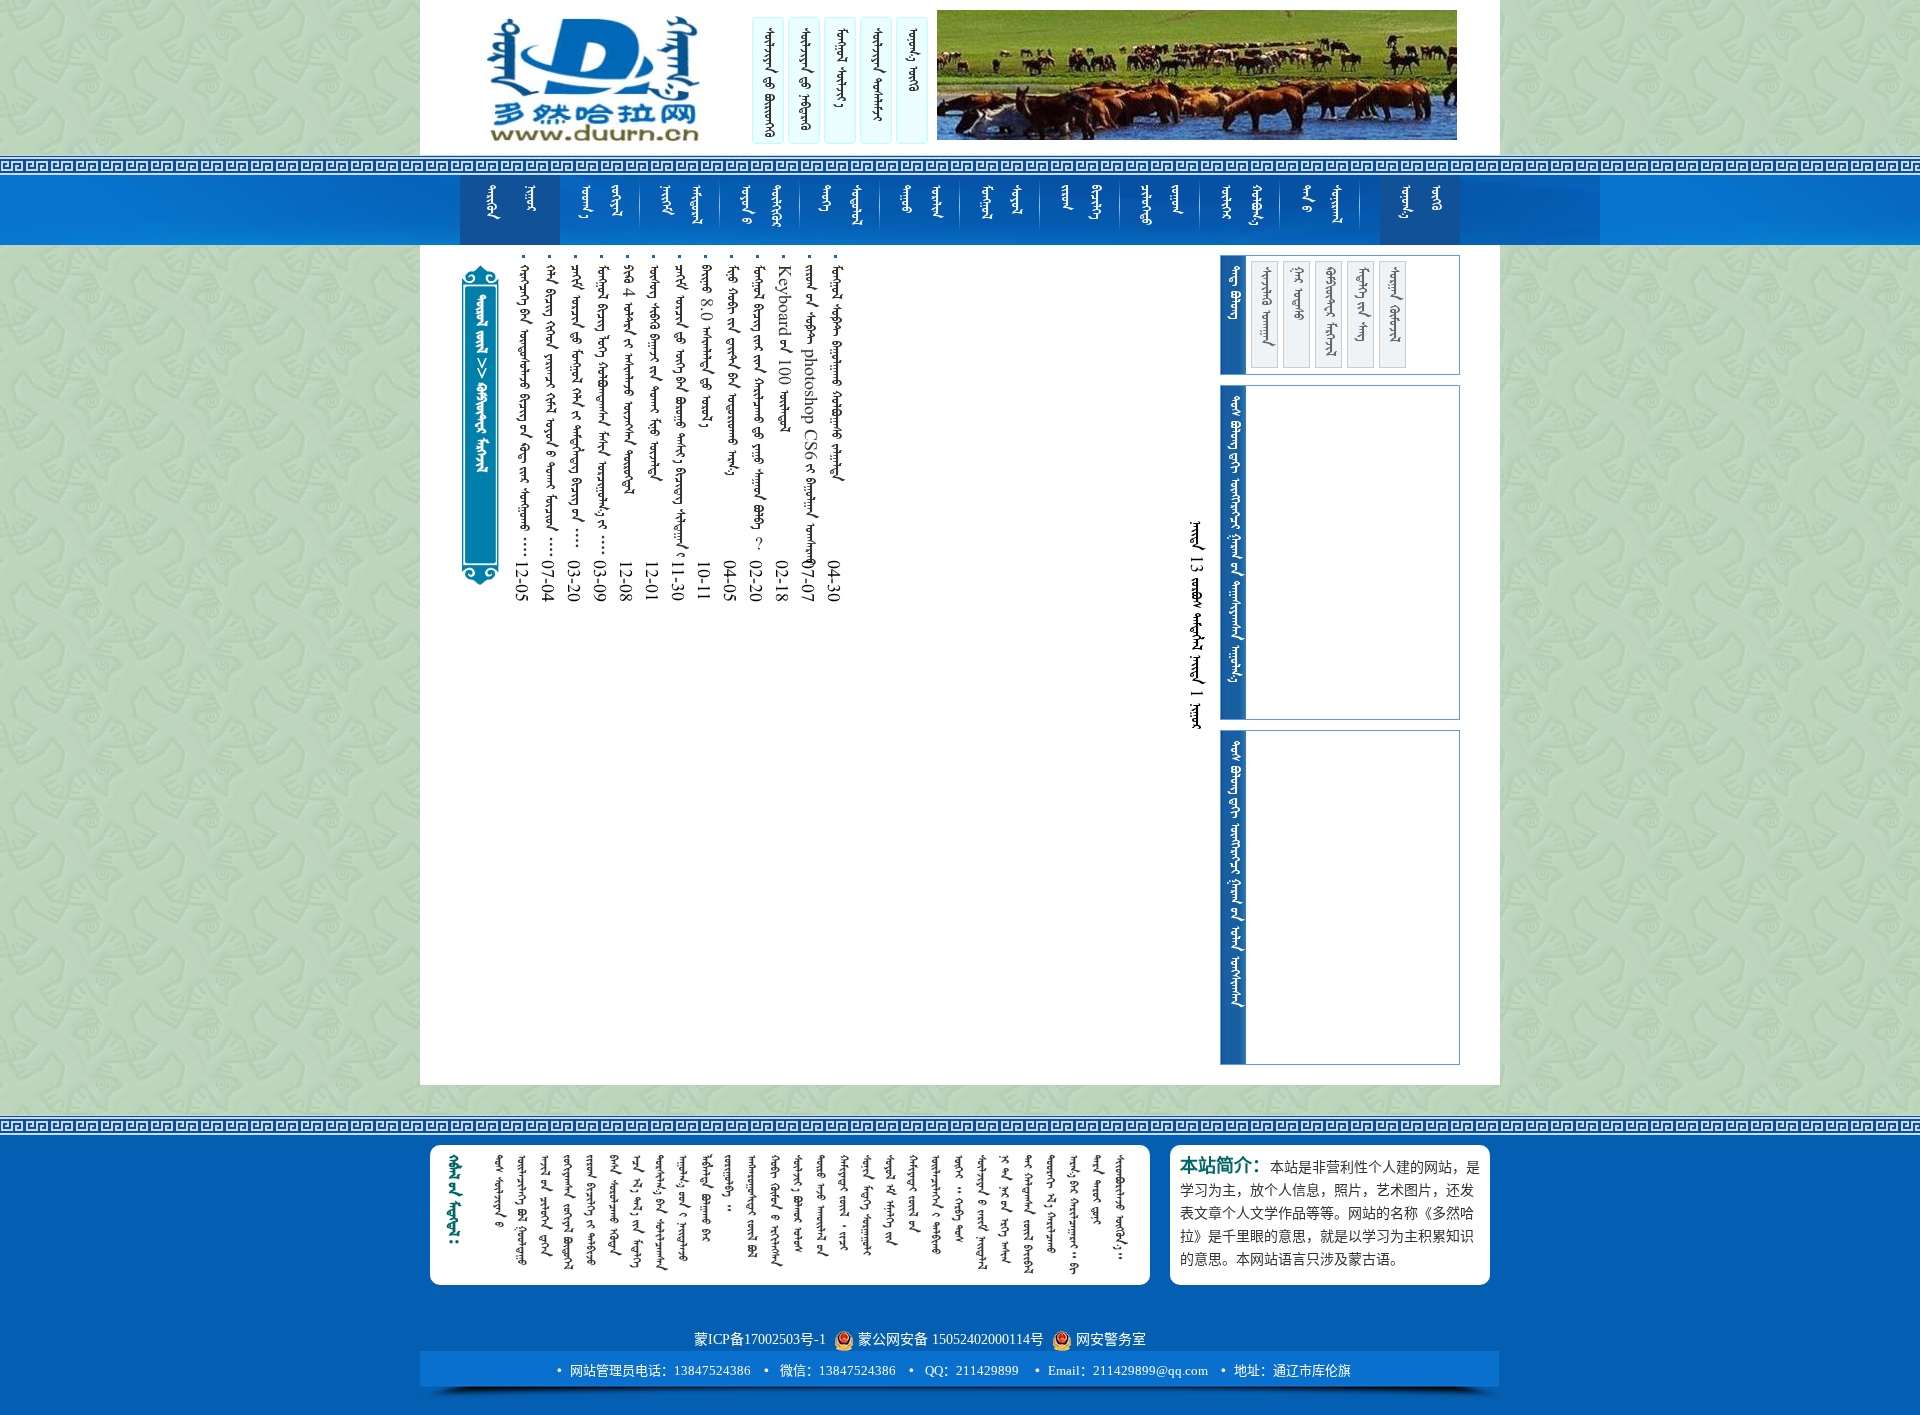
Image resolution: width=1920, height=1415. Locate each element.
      (757, 407)
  (768, 82)
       (575, 407)
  (600, 201)
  (1080, 202)
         (549, 411)
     (835, 373)
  (804, 79)
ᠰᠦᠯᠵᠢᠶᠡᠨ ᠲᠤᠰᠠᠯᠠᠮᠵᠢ (876, 74)
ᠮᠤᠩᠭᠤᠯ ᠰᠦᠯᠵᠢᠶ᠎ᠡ (840, 67)
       (601, 410)
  (680, 204)
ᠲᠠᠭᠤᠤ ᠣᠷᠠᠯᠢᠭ (920, 201)
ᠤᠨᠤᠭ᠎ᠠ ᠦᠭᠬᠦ (912, 59)
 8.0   (705, 346)
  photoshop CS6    (810, 415)
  (840, 205)
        (680, 411)
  (1240, 205)
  (1000, 202)
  (1297, 293)
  (1160, 205)
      (653, 373)
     (731, 370)
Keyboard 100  (783, 350)
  (760, 206)
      (523, 411)
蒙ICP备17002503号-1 (760, 1339)
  (1320, 204)
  (1329, 311)
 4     (627, 379)
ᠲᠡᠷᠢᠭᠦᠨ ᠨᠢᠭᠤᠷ (510, 202)
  (1265, 306)
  (1361, 304)
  (1393, 304)
